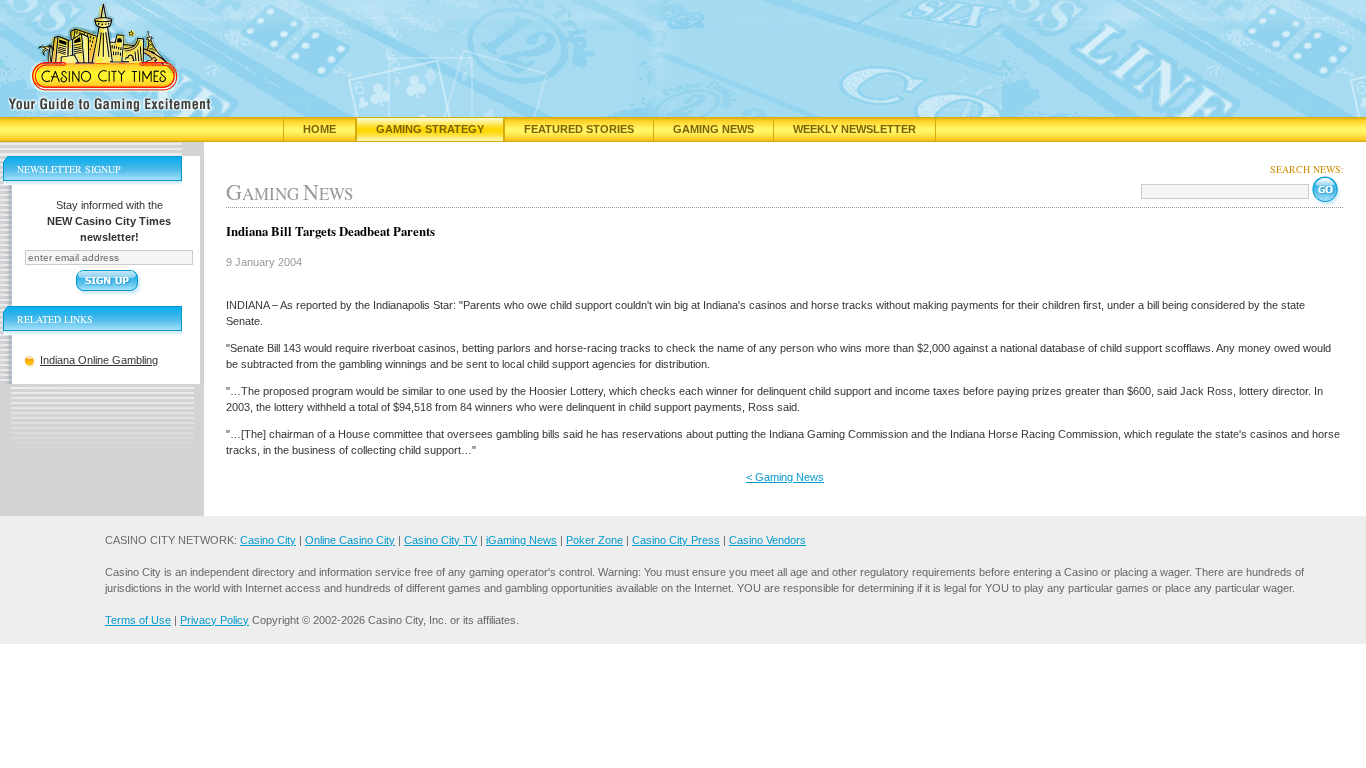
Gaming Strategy (430, 129)
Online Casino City (350, 540)
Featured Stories (579, 129)
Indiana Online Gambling (99, 360)
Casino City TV (440, 540)
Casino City (268, 540)
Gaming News (713, 129)
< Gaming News (785, 477)
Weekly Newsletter (854, 129)
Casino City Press (676, 540)
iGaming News (521, 540)
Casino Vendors (767, 540)
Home (319, 129)
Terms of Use (138, 620)
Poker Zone (594, 540)
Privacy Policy (214, 620)
